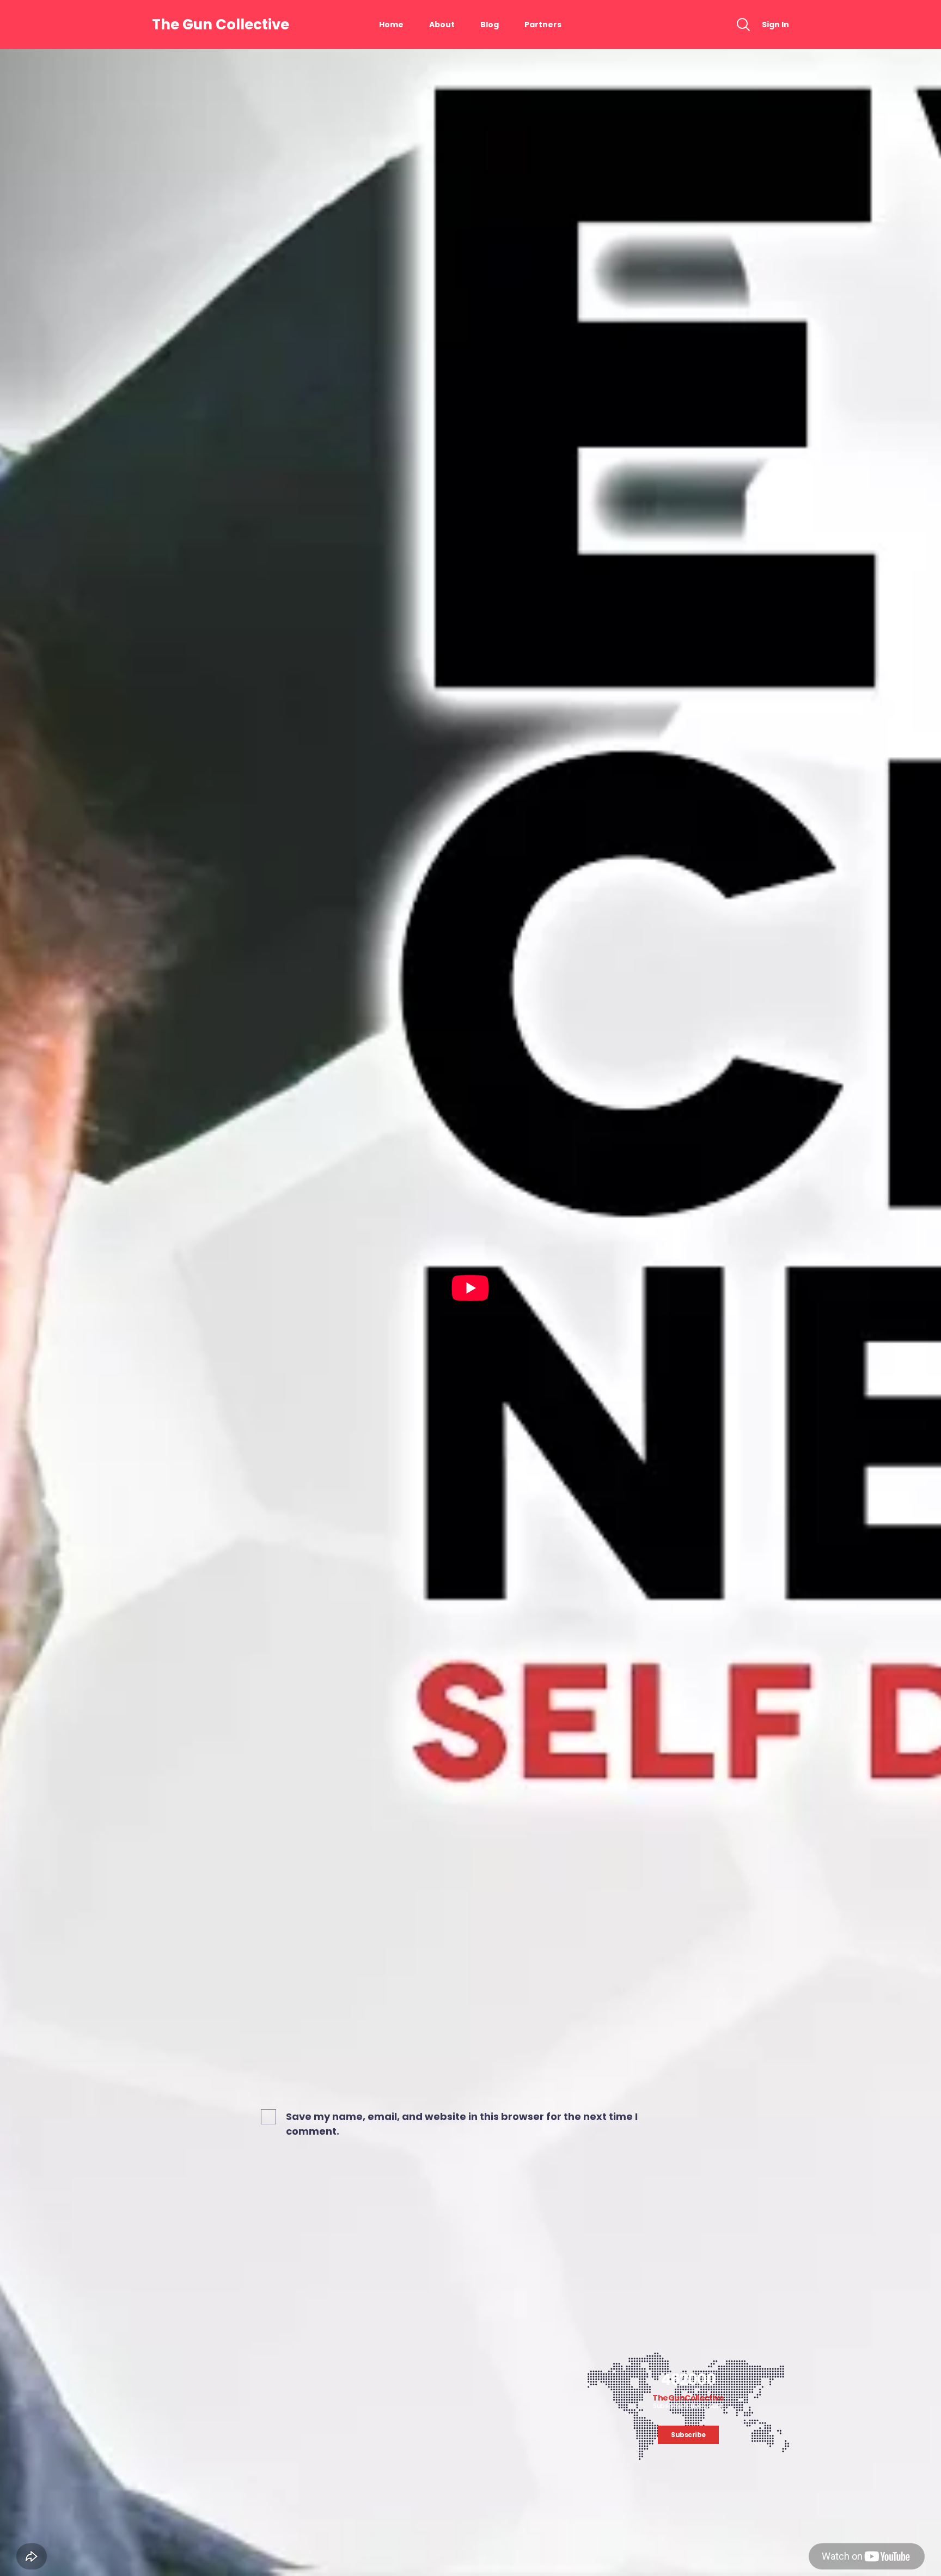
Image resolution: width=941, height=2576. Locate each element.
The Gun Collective (221, 25)
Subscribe (688, 2435)
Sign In (775, 25)
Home (391, 25)
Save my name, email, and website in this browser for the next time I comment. (462, 2124)
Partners (543, 25)
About (442, 25)
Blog (490, 25)
